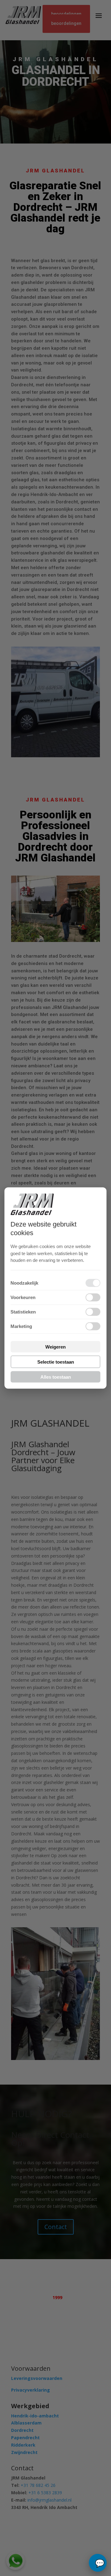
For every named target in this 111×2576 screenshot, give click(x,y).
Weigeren (55, 1347)
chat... (98, 2563)
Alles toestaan (56, 1377)
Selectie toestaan (56, 1362)
